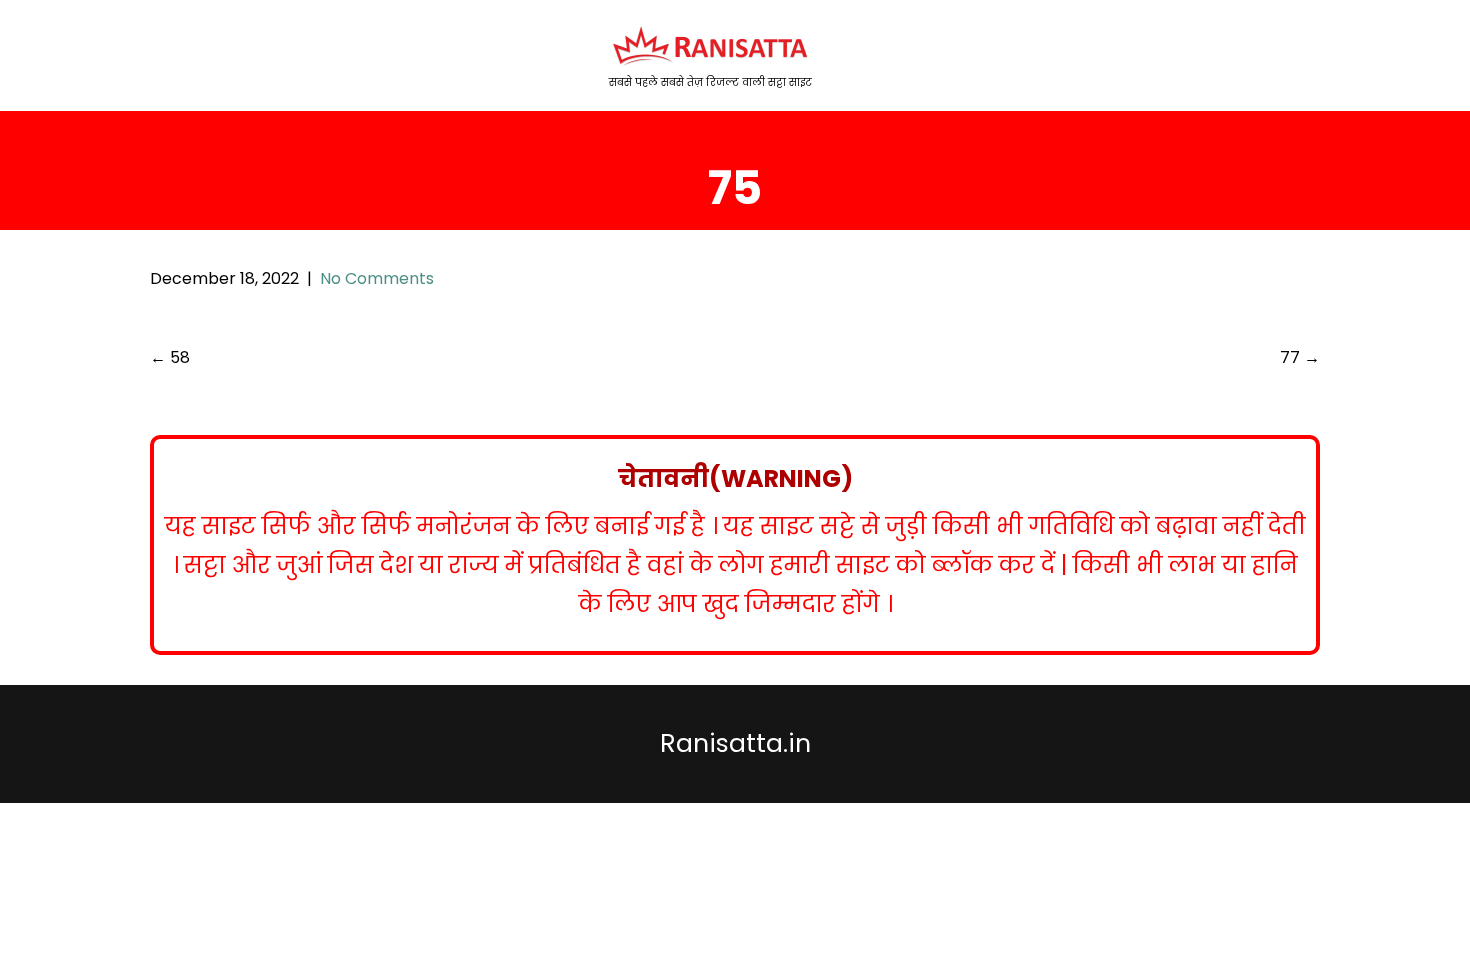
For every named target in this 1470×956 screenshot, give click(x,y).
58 (170, 357)
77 (1300, 357)
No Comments (377, 278)
